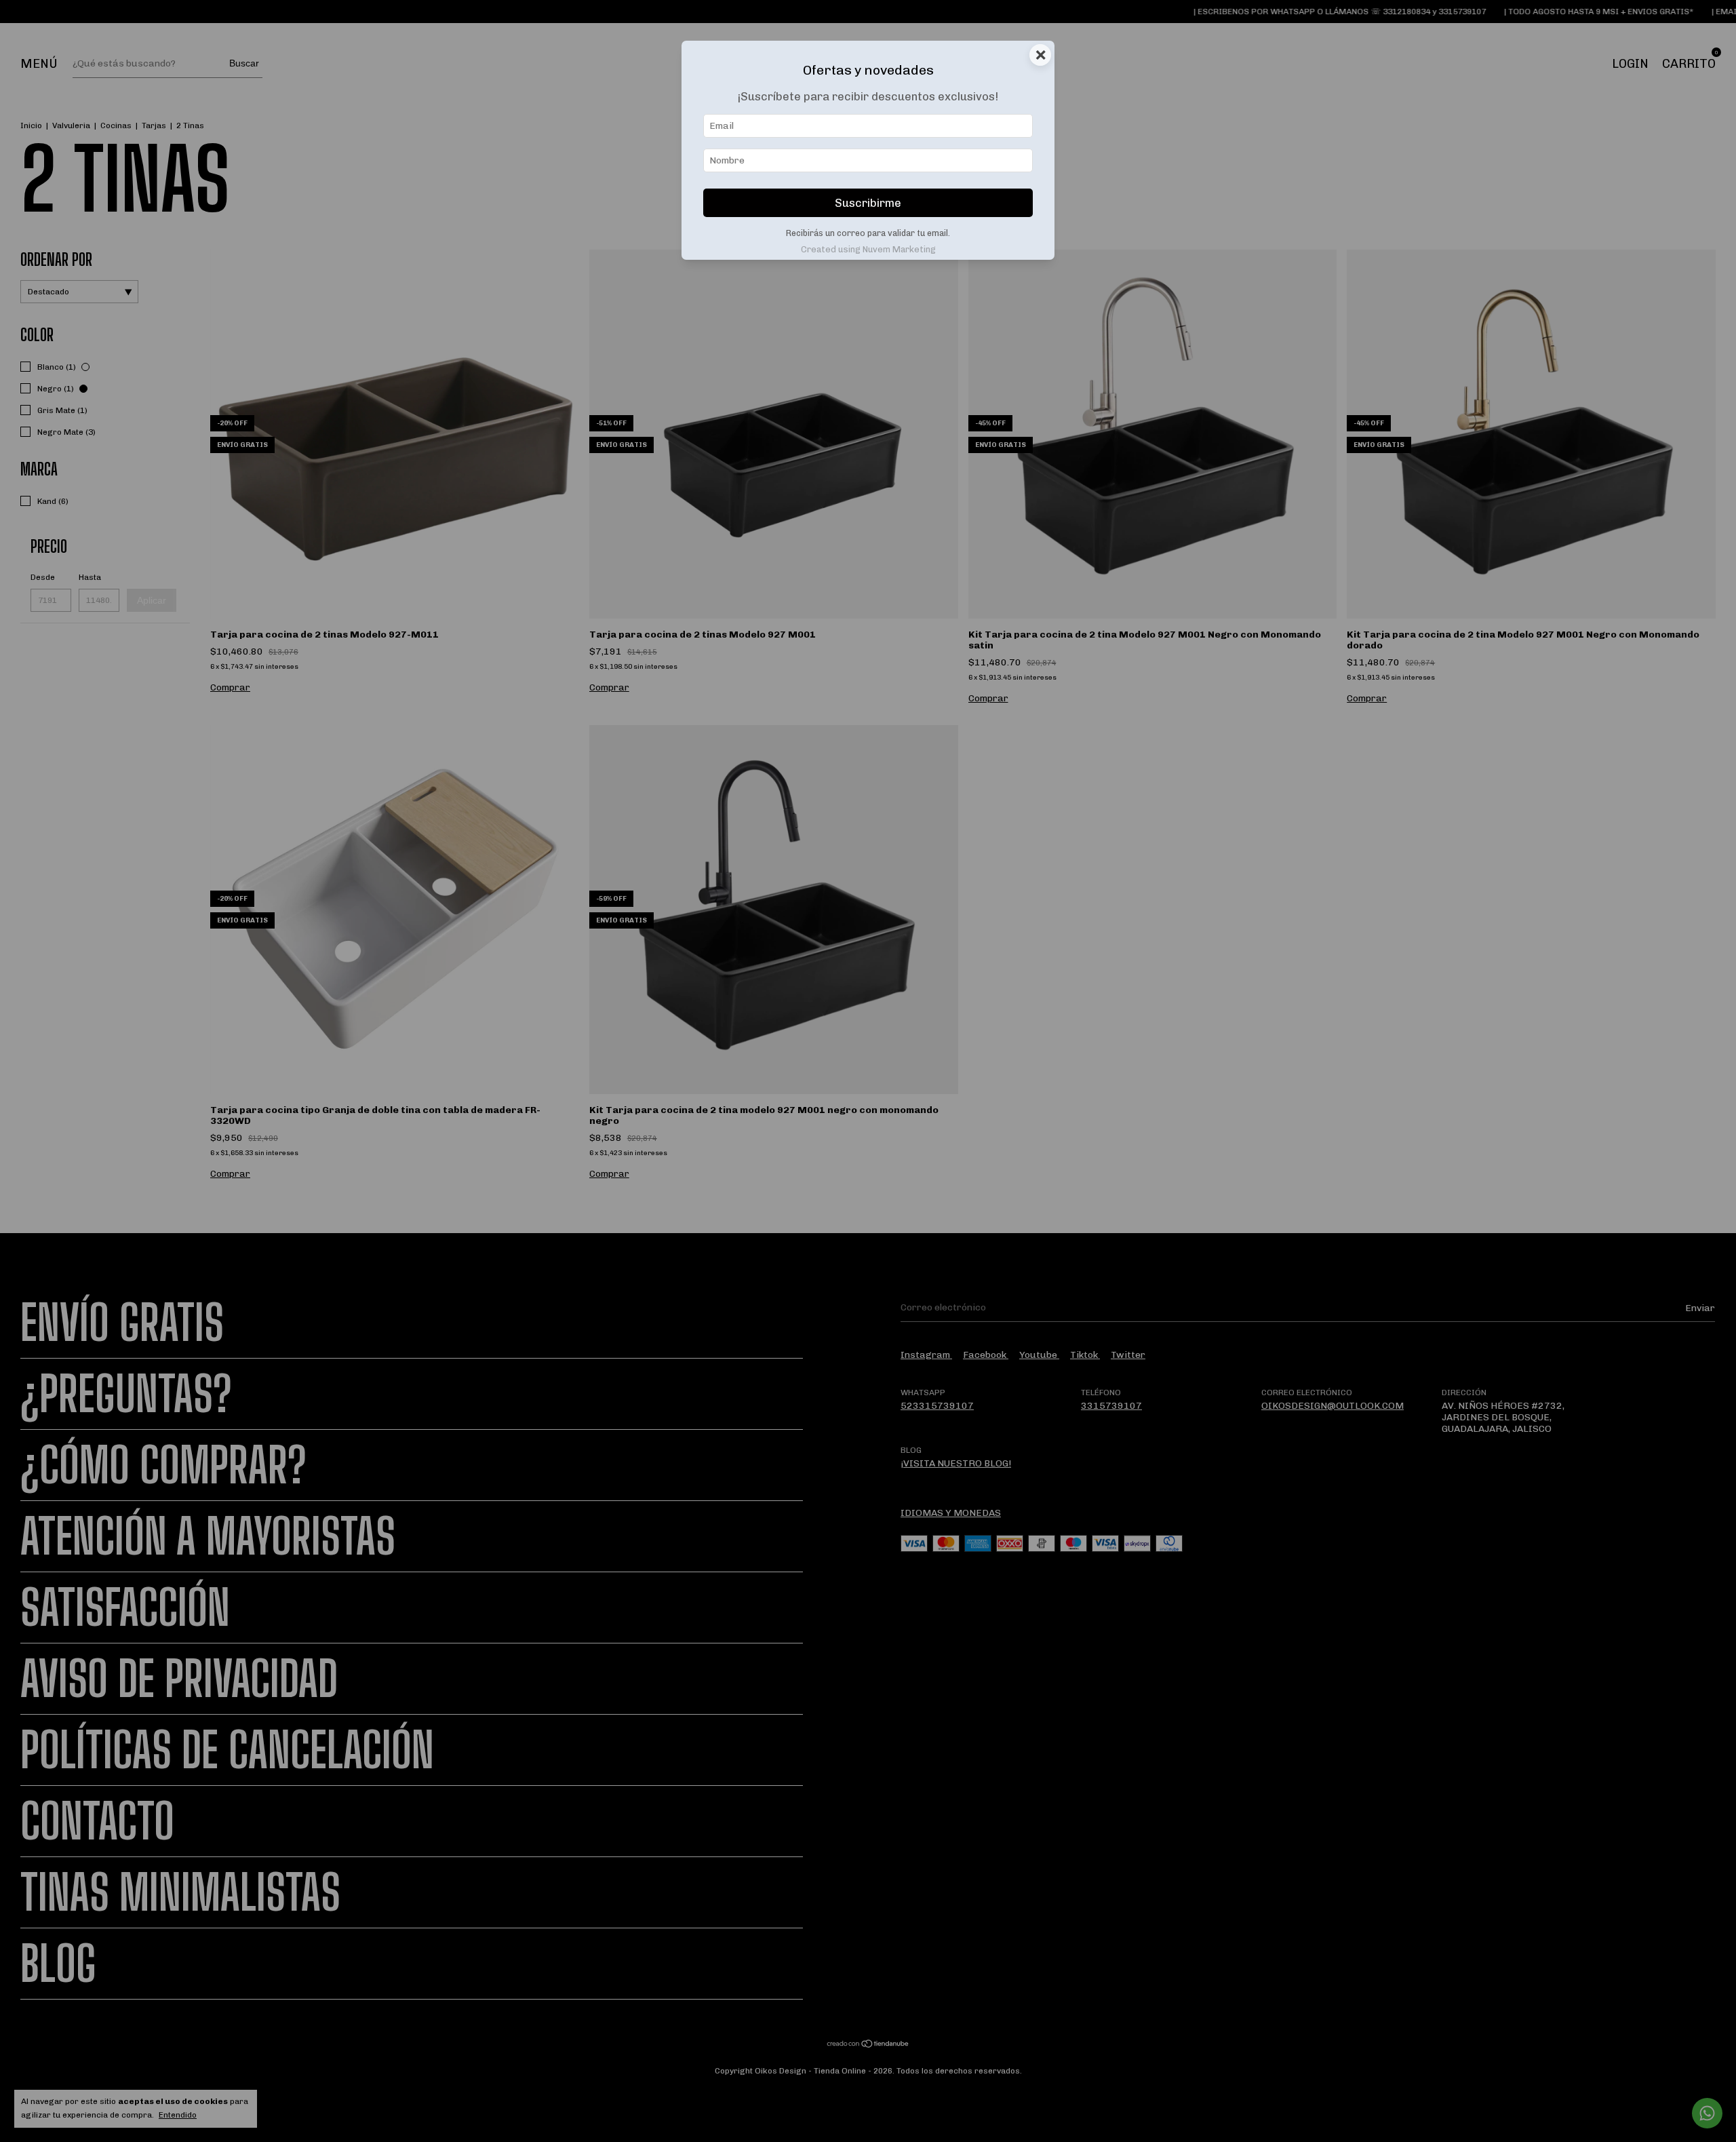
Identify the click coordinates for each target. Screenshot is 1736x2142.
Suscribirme (868, 203)
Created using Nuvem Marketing (868, 249)
